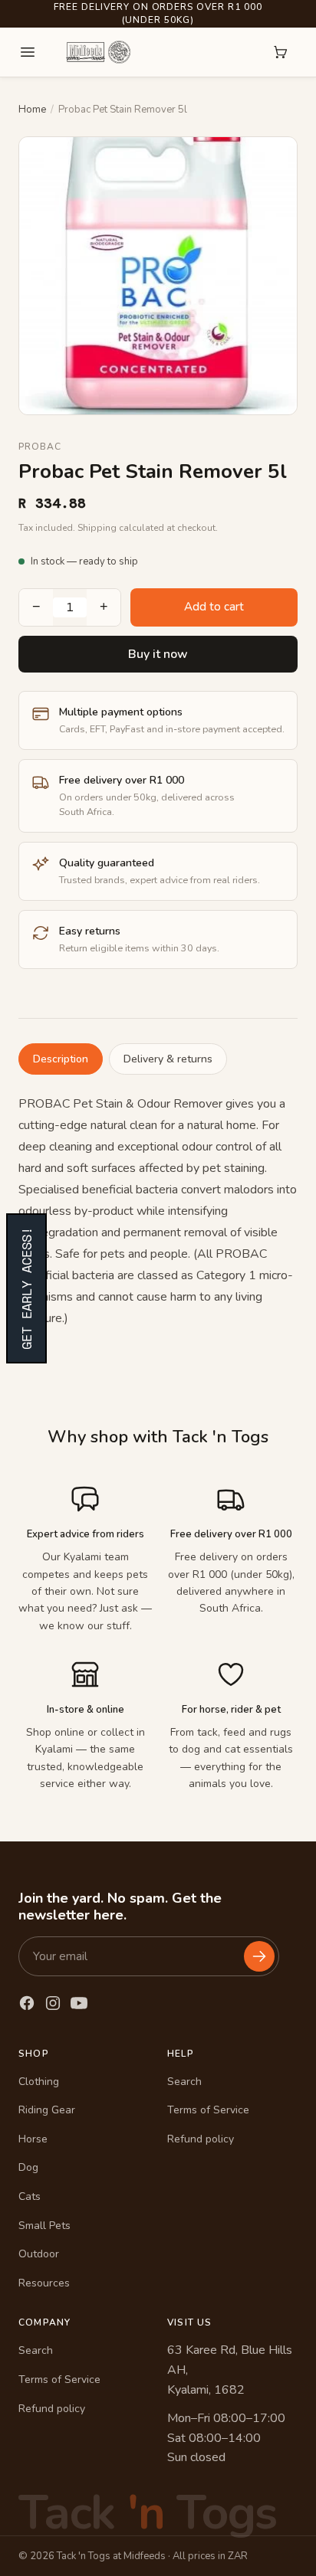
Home (32, 110)
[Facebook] (27, 2003)
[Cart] (281, 52)
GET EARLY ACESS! (26, 1288)
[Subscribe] (259, 1956)
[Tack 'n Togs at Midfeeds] (98, 52)
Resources (44, 2283)
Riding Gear (47, 2110)
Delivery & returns (168, 1059)
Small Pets (44, 2226)
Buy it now (158, 654)
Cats (30, 2196)
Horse (33, 2139)
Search (184, 2082)
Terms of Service (208, 2110)
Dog (28, 2167)
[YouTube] (79, 2003)
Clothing (39, 2082)
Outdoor (39, 2254)
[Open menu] (28, 52)
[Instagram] (53, 2003)
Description (61, 1059)
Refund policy (201, 2139)
